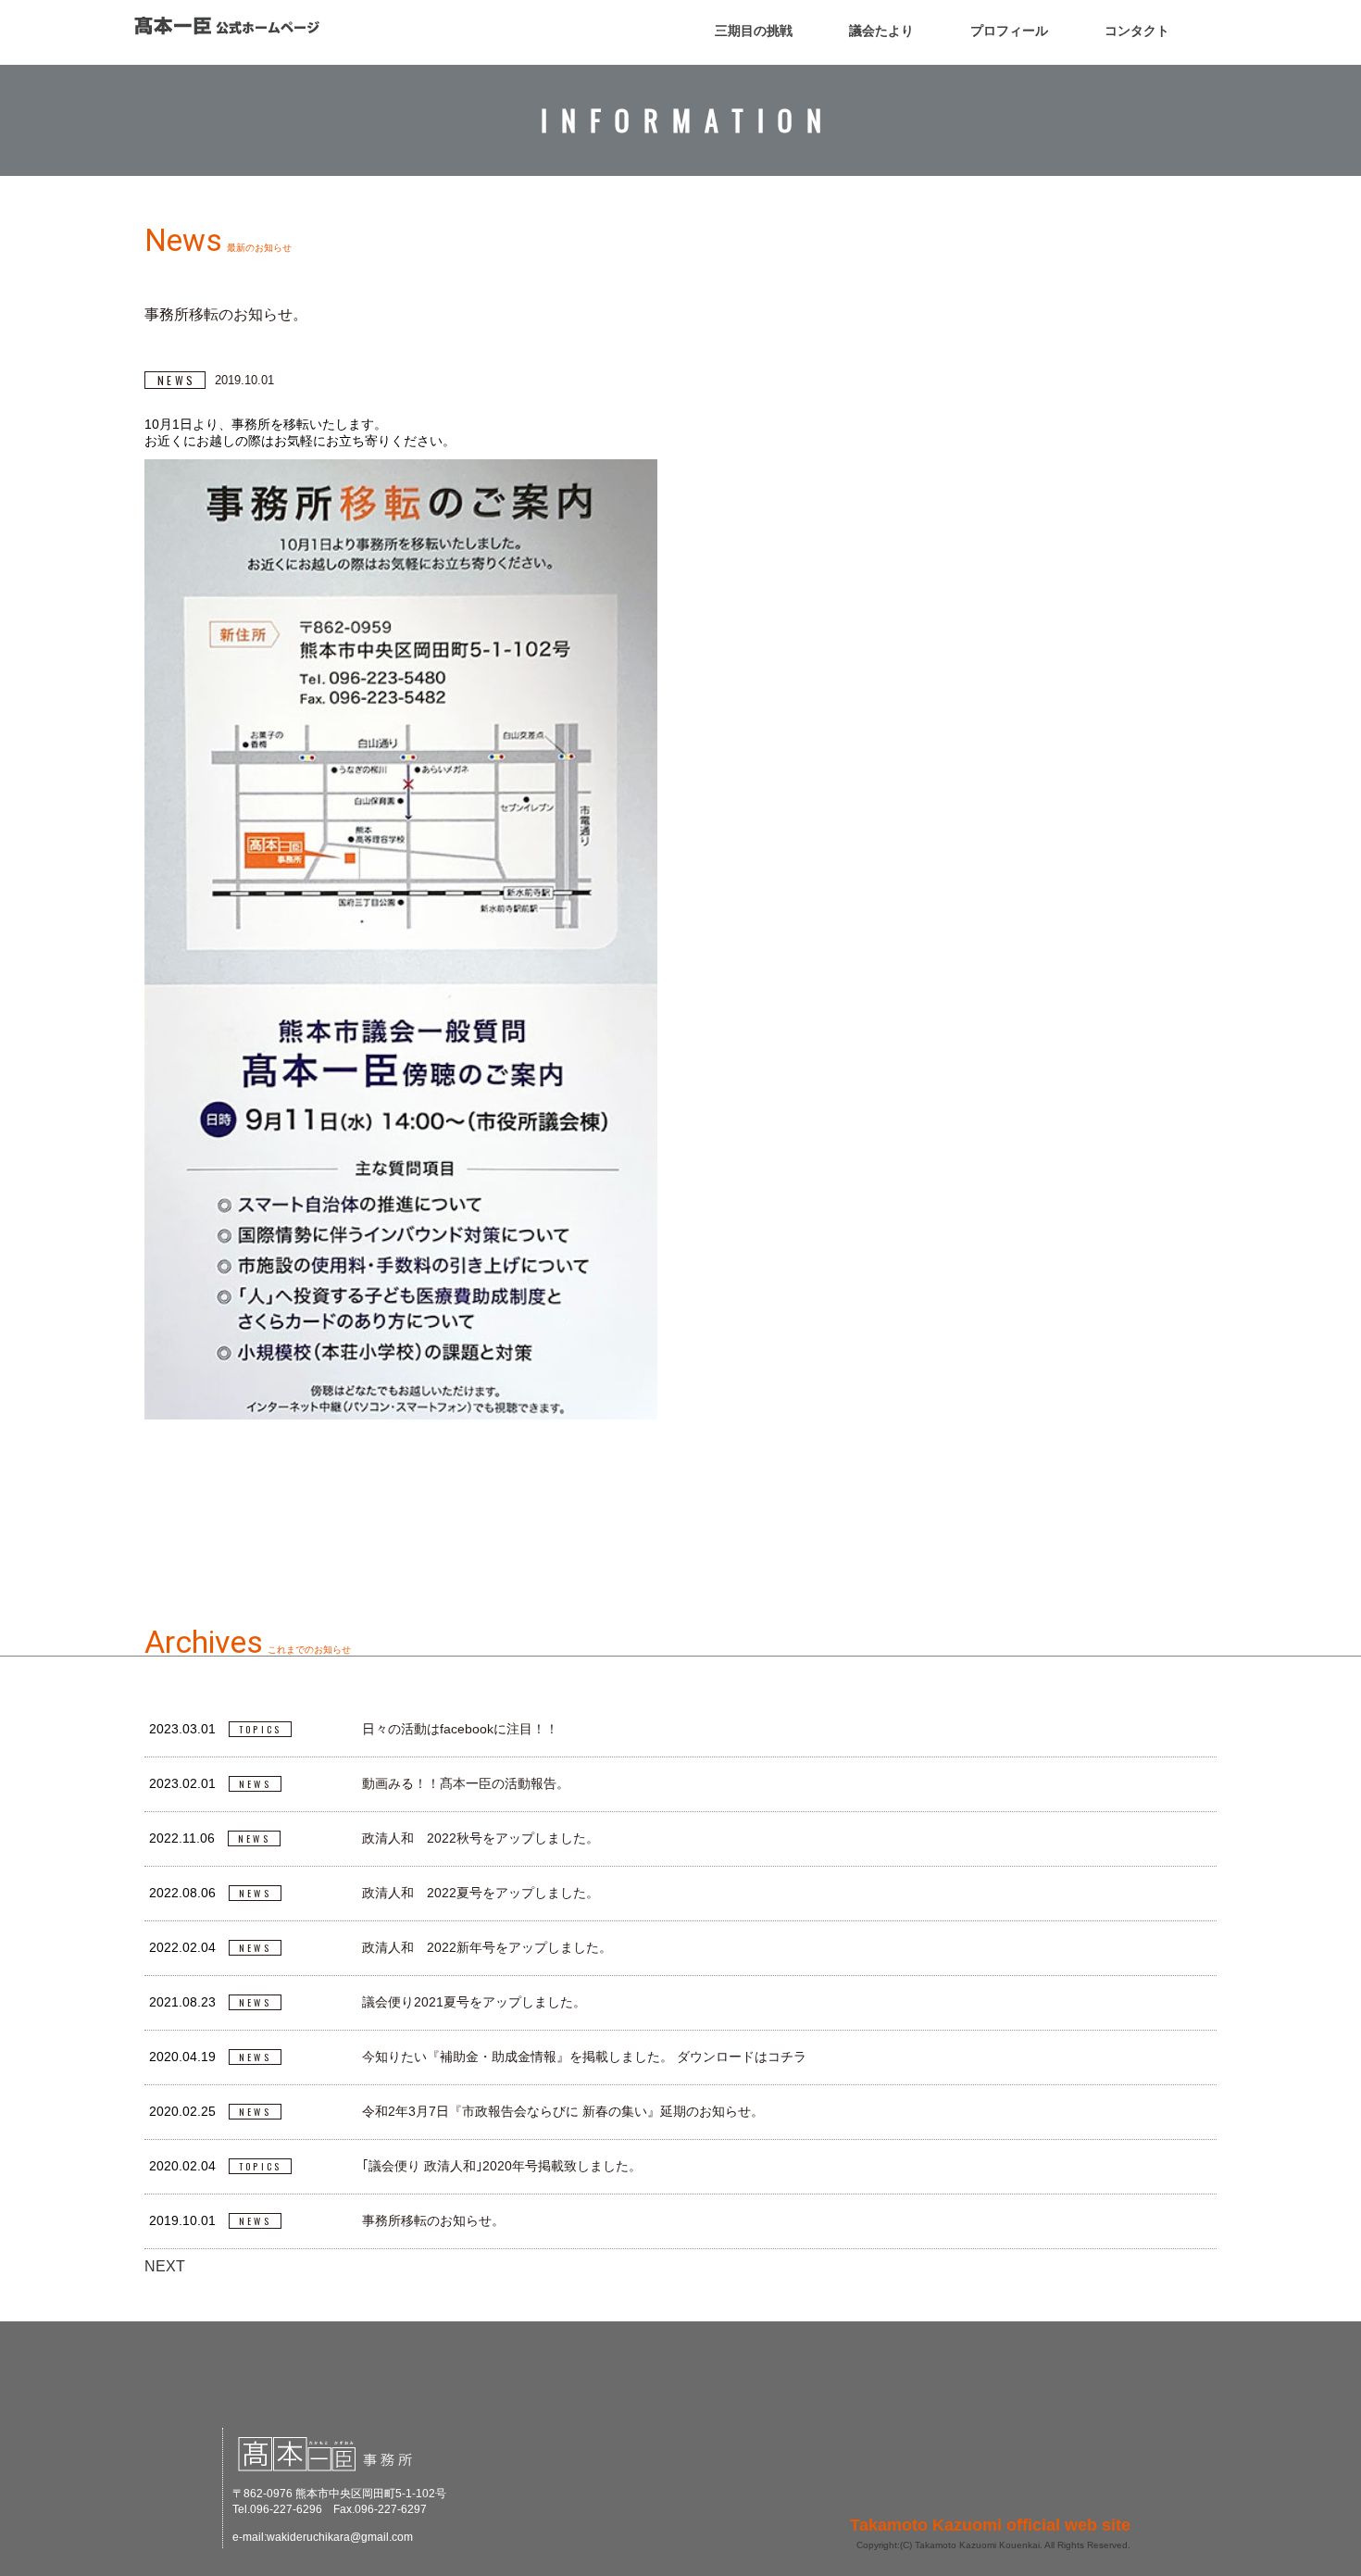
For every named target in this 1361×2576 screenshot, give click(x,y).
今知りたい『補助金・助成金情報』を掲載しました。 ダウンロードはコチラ (584, 2057)
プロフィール (1009, 31)
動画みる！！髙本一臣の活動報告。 (466, 1783)
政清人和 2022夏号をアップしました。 (481, 1893)
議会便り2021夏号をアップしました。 (474, 2002)
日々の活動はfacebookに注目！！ (460, 1729)
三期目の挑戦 (754, 31)
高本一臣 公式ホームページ (227, 25)
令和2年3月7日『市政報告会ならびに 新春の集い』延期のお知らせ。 (563, 2111)
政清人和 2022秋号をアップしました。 (481, 1838)
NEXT (165, 2266)
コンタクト (1137, 31)
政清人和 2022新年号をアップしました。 (487, 1947)
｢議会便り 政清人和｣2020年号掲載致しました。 (502, 2166)
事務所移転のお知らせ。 (433, 2220)
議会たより (881, 31)
